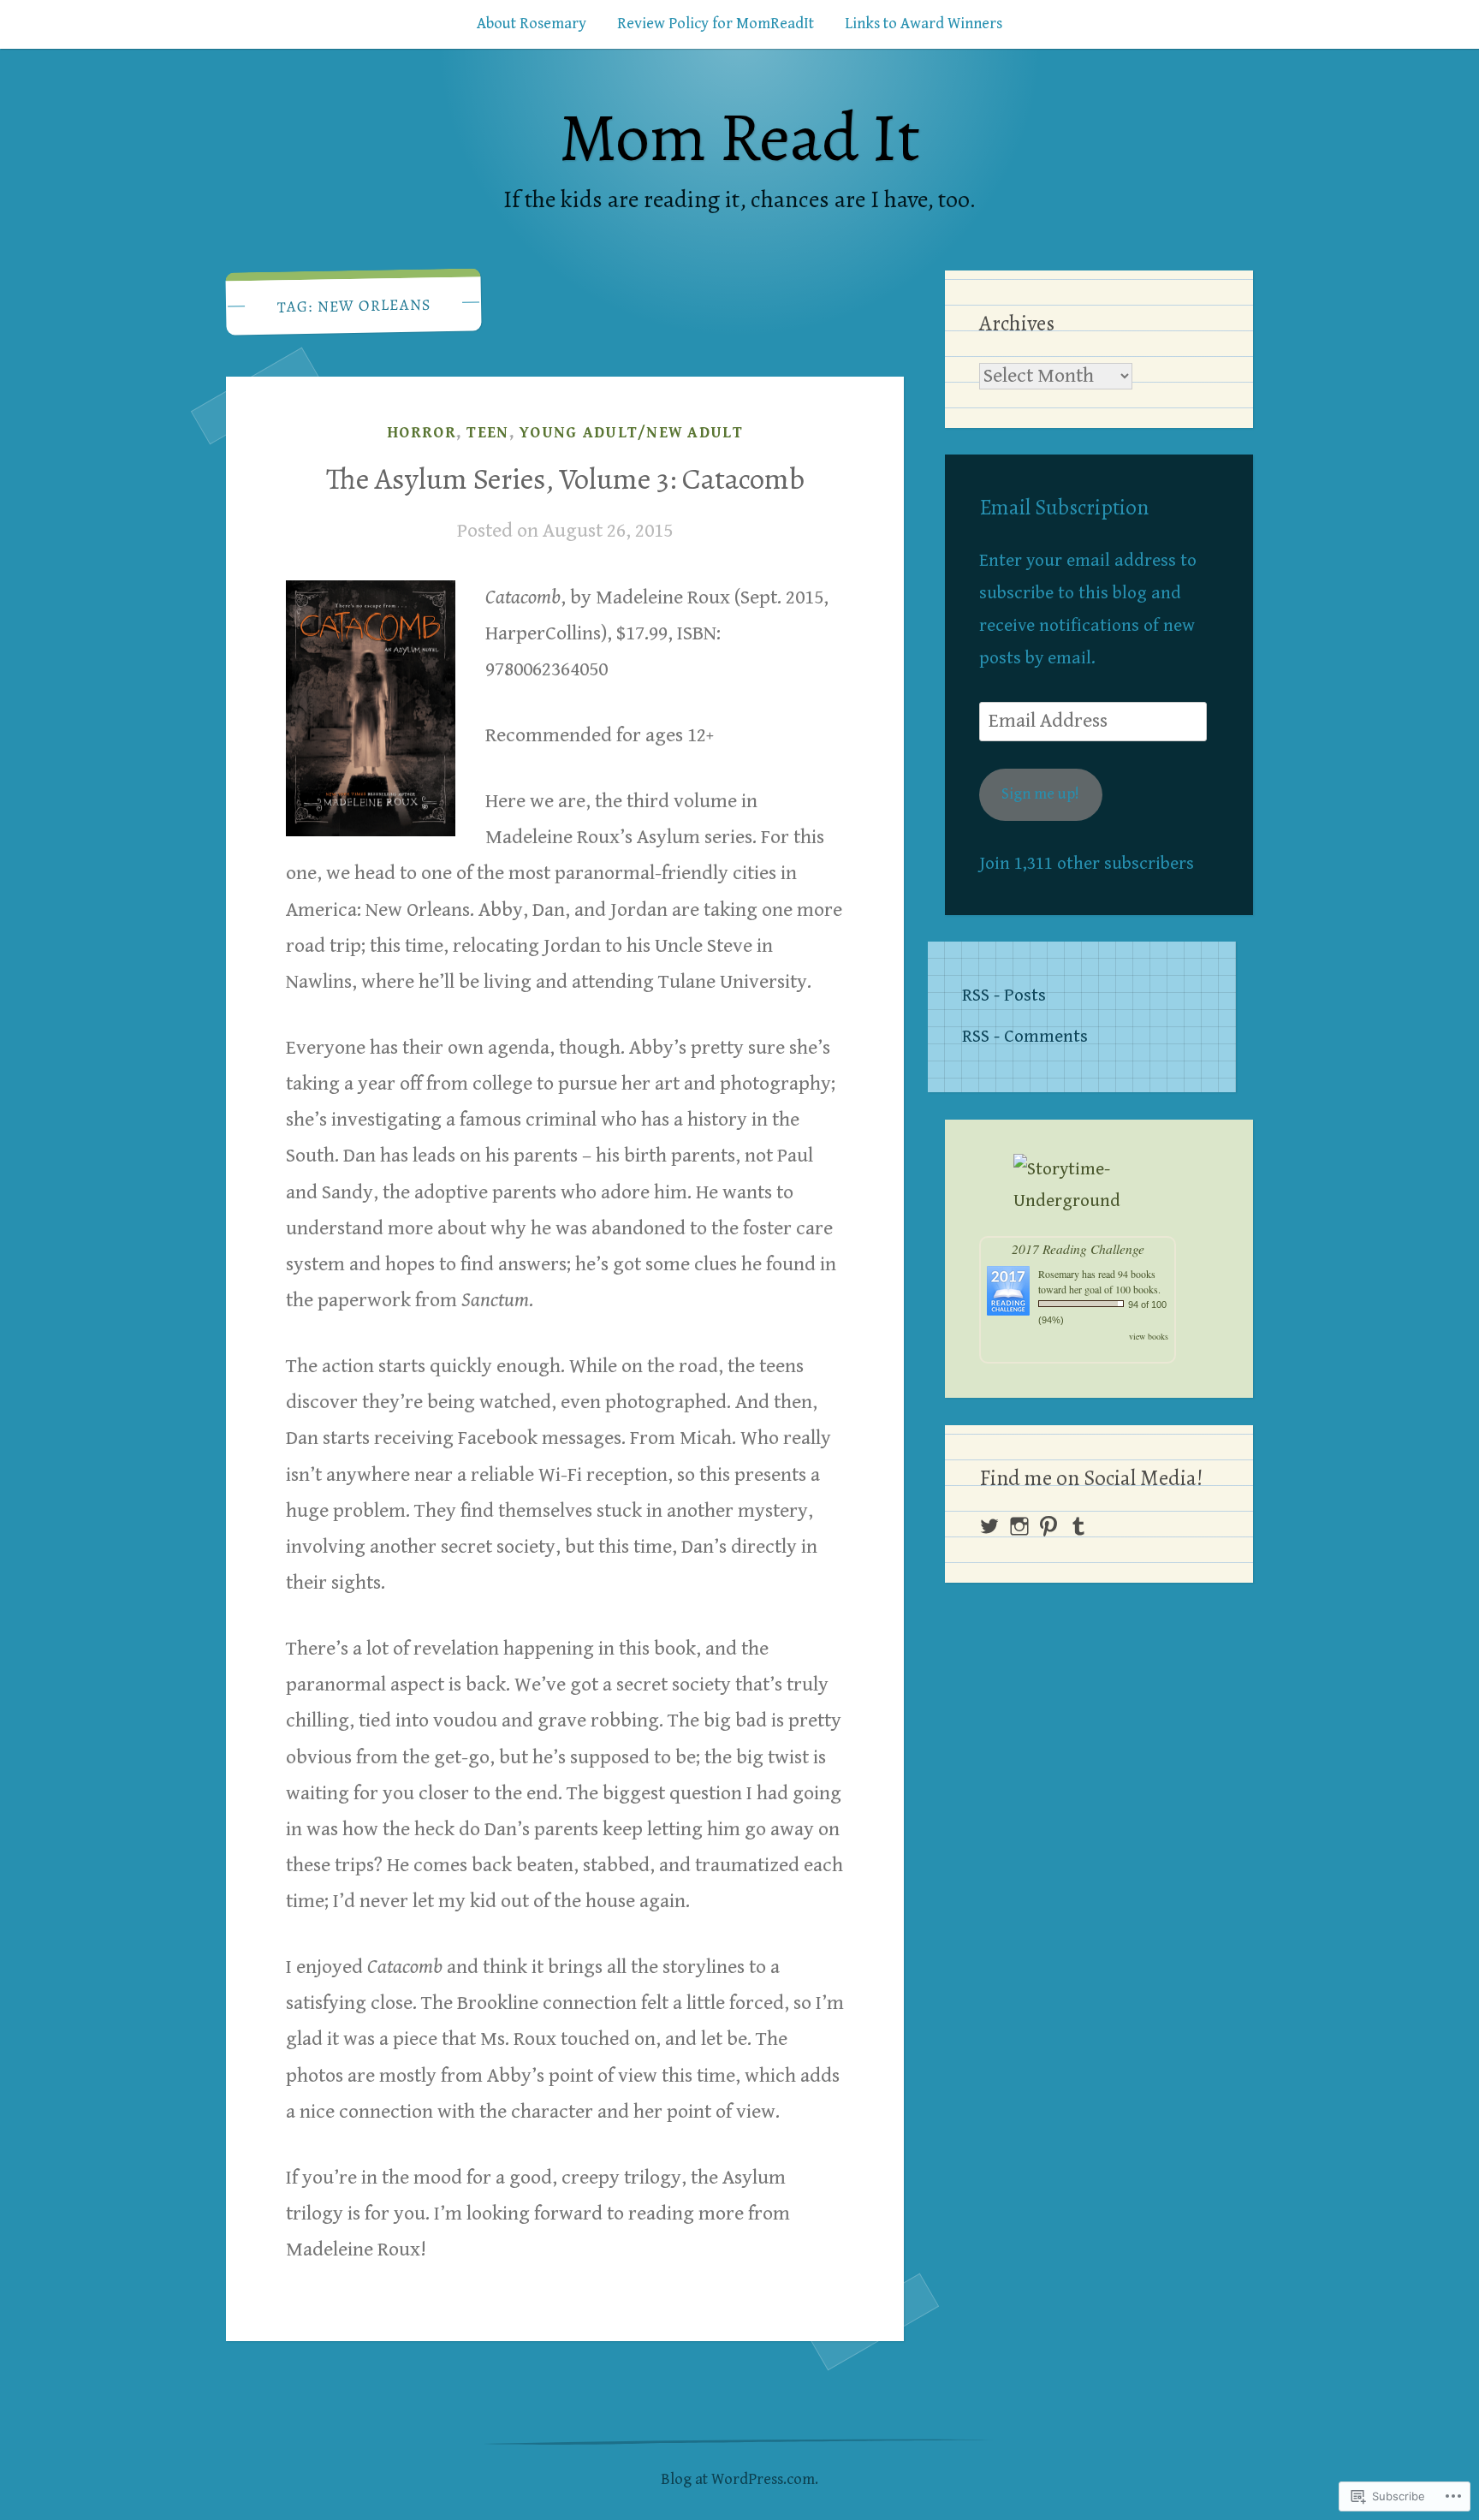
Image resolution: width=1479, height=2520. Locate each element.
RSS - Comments (1025, 1037)
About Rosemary (532, 24)
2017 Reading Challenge (1078, 1248)
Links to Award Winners (924, 24)
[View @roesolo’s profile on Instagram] (1019, 1526)
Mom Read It (739, 137)
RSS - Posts (1004, 996)
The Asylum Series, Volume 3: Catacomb (565, 478)
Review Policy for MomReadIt (716, 24)
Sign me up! (1040, 794)
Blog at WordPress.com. (739, 2479)
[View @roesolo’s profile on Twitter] (989, 1526)
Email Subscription (1064, 508)
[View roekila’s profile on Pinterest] (1048, 1526)
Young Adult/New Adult (631, 433)
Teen (487, 433)
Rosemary (1059, 1274)
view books (1149, 1336)
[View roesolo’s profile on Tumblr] (1078, 1526)
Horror (422, 433)
